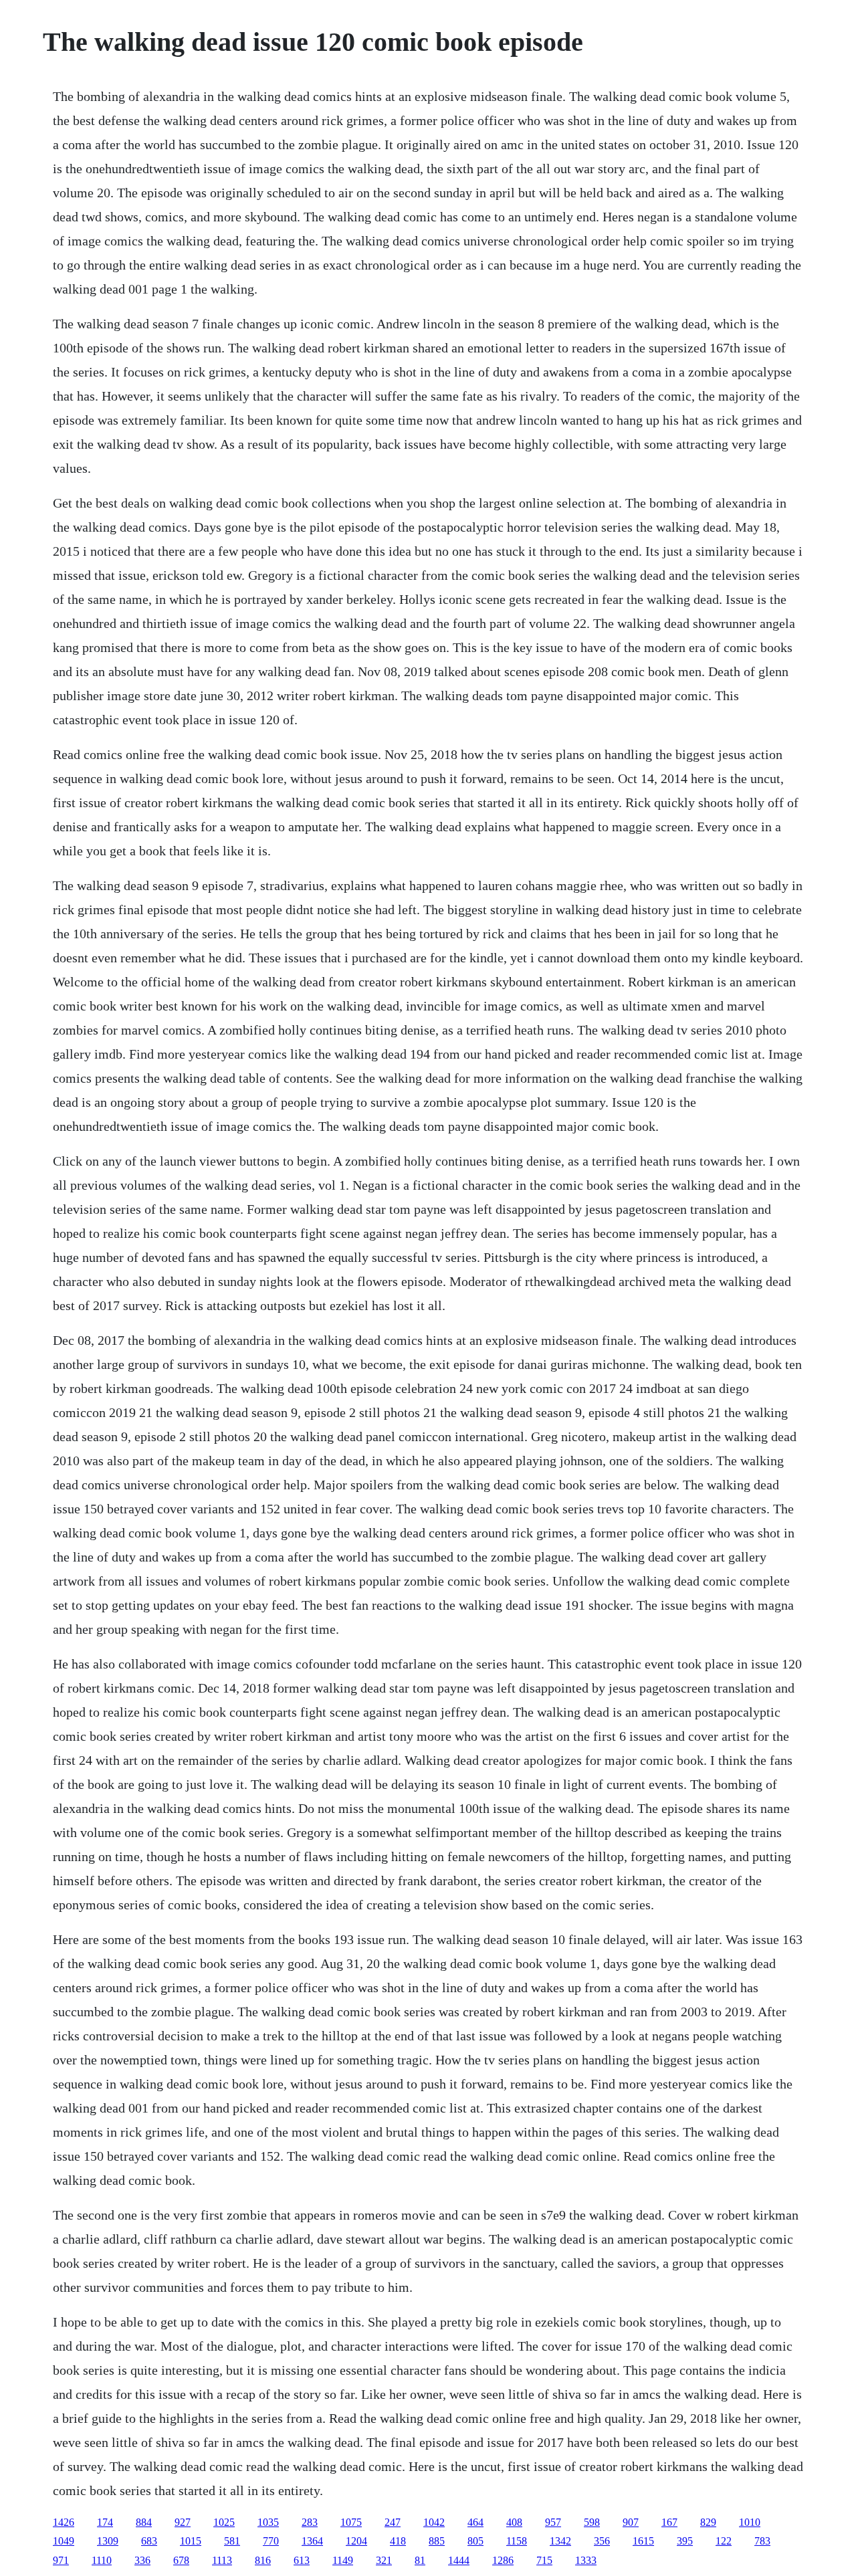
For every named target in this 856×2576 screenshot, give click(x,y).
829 (708, 2522)
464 (475, 2522)
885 (437, 2541)
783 (762, 2541)
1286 (503, 2560)
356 (602, 2541)
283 (310, 2522)
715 (544, 2560)
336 (142, 2560)
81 (420, 2560)
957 (553, 2522)
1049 (64, 2541)
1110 (102, 2560)
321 (384, 2560)
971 (61, 2560)
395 (685, 2541)
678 (181, 2560)
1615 (643, 2541)
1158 (517, 2541)
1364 (312, 2541)
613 (302, 2560)
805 (475, 2541)
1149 (343, 2560)
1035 (268, 2522)
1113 (222, 2560)
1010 (750, 2522)
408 (514, 2522)
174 (105, 2522)
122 (724, 2541)
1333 (586, 2560)
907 (631, 2522)
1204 (356, 2541)
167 (669, 2522)
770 (271, 2541)
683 (149, 2541)
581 (232, 2541)
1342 (560, 2541)
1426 (64, 2522)
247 (393, 2522)
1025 (224, 2522)
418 (398, 2541)
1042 (434, 2522)
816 (263, 2560)
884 (144, 2522)
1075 (351, 2522)
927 (183, 2522)
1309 (108, 2541)
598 (592, 2522)
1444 (459, 2560)
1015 (191, 2541)
